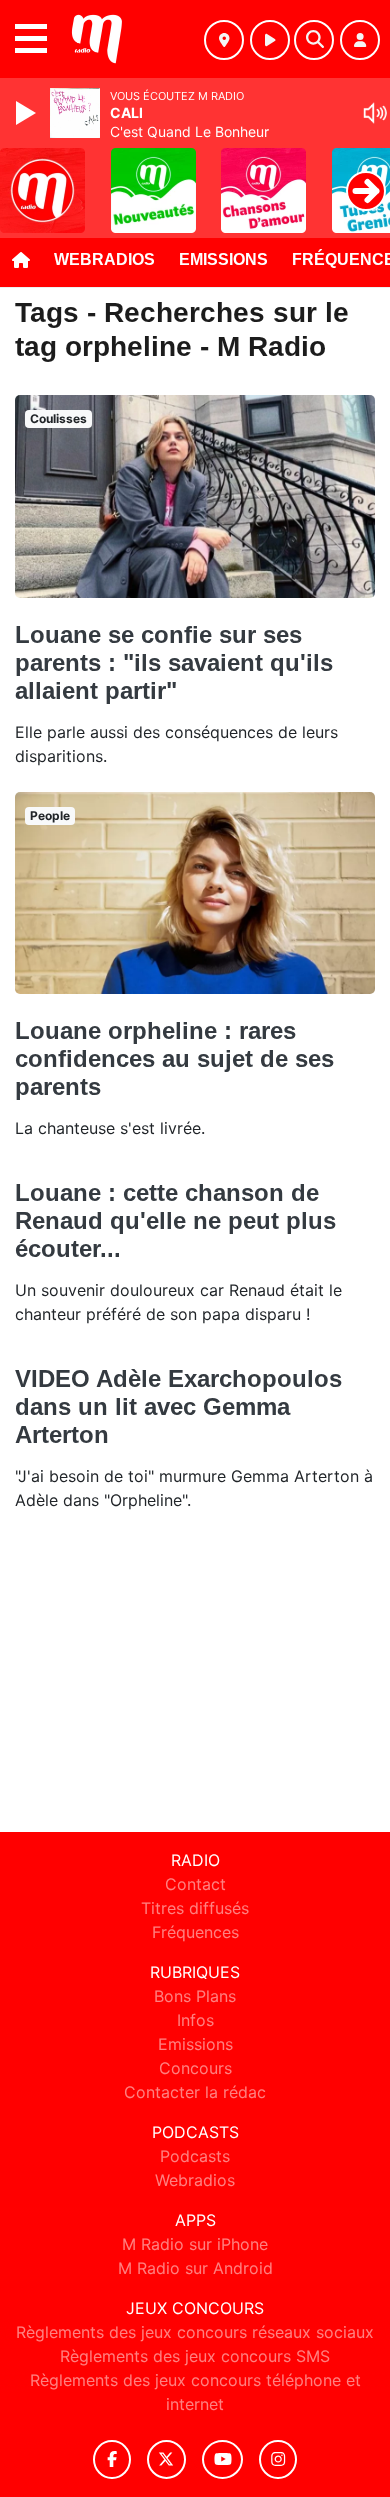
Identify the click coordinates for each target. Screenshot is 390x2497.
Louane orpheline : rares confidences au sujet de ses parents (174, 1058)
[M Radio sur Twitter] (166, 2459)
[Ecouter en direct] (270, 40)
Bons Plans (195, 1996)
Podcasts (195, 2156)
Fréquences (195, 1932)
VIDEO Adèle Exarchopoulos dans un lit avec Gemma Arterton (178, 1406)
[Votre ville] (224, 40)
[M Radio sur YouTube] (222, 2459)
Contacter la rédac (195, 2092)
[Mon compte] (360, 40)
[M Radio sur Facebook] (112, 2459)
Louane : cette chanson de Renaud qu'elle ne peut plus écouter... (175, 1220)
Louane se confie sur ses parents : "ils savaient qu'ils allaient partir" (174, 662)
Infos (195, 2020)
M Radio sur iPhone (195, 2244)
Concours (195, 2068)
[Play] (28, 113)
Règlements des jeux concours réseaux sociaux (195, 2332)
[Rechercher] (314, 40)
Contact (195, 1884)
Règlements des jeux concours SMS (195, 2356)
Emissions (223, 259)
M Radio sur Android (195, 2268)
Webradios (104, 259)
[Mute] (375, 113)
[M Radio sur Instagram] (278, 2459)
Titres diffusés (195, 1908)
